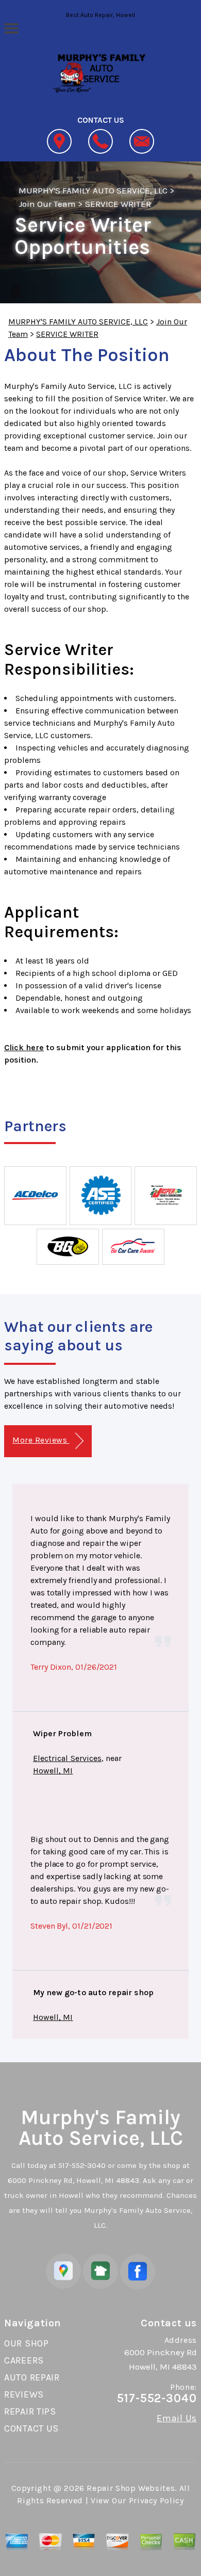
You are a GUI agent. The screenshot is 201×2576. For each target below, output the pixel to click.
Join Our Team (47, 204)
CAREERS (24, 2360)
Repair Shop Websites (131, 2488)
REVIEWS (24, 2394)
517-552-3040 (82, 2165)
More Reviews (41, 1440)
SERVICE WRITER (118, 204)
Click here (24, 1047)
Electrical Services (67, 1758)
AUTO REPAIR (32, 2377)
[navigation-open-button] (11, 27)
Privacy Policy (156, 2500)
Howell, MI (53, 1771)
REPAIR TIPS (30, 2411)
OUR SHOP (27, 2343)
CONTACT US (31, 2428)
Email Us (177, 2418)
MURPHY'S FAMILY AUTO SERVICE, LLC (93, 190)
